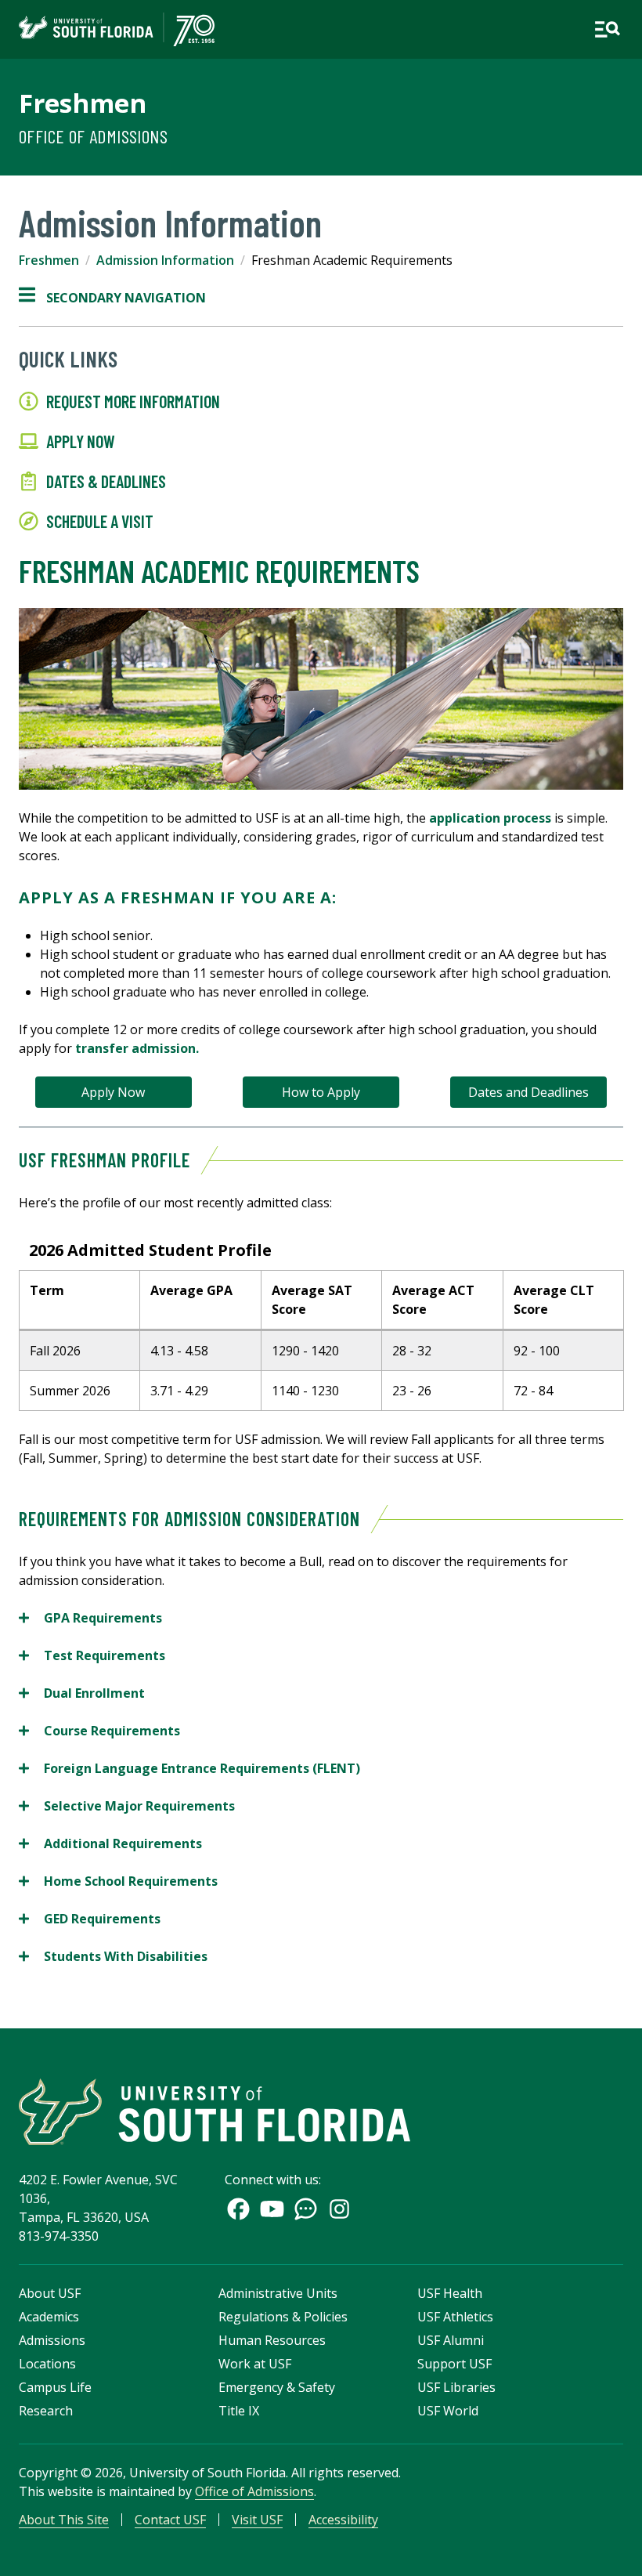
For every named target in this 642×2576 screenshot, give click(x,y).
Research (46, 2411)
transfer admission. (137, 1048)
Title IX (239, 2411)
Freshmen (83, 103)
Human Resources (272, 2340)
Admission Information (165, 260)
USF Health (450, 2293)
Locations (47, 2364)
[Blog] (306, 2209)
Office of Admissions (93, 136)
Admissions (52, 2340)
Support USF (454, 2364)
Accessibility (343, 2520)
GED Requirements (90, 1919)
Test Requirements (92, 1656)
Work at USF (255, 2364)
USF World (448, 2411)
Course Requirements (99, 1731)
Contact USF (170, 2520)
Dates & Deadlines (106, 481)
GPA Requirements (90, 1618)
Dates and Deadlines (528, 1092)
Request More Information (133, 401)
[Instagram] (339, 2209)
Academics (49, 2317)
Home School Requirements (118, 1881)
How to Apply (321, 1092)
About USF (50, 2293)
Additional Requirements (110, 1844)
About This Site (64, 2520)
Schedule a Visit (100, 521)
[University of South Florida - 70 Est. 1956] (117, 29)
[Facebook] (238, 2209)
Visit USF (257, 2520)
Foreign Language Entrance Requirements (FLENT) (189, 1769)
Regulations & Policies (283, 2317)
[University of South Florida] (215, 2112)
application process (490, 818)
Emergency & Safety (277, 2387)
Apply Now (81, 441)
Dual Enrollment (82, 1693)
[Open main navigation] (607, 29)
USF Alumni (451, 2340)
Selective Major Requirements (127, 1806)
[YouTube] (272, 2209)
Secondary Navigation (112, 298)
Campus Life (55, 2387)
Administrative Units (278, 2293)
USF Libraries (456, 2387)
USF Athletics (455, 2317)
